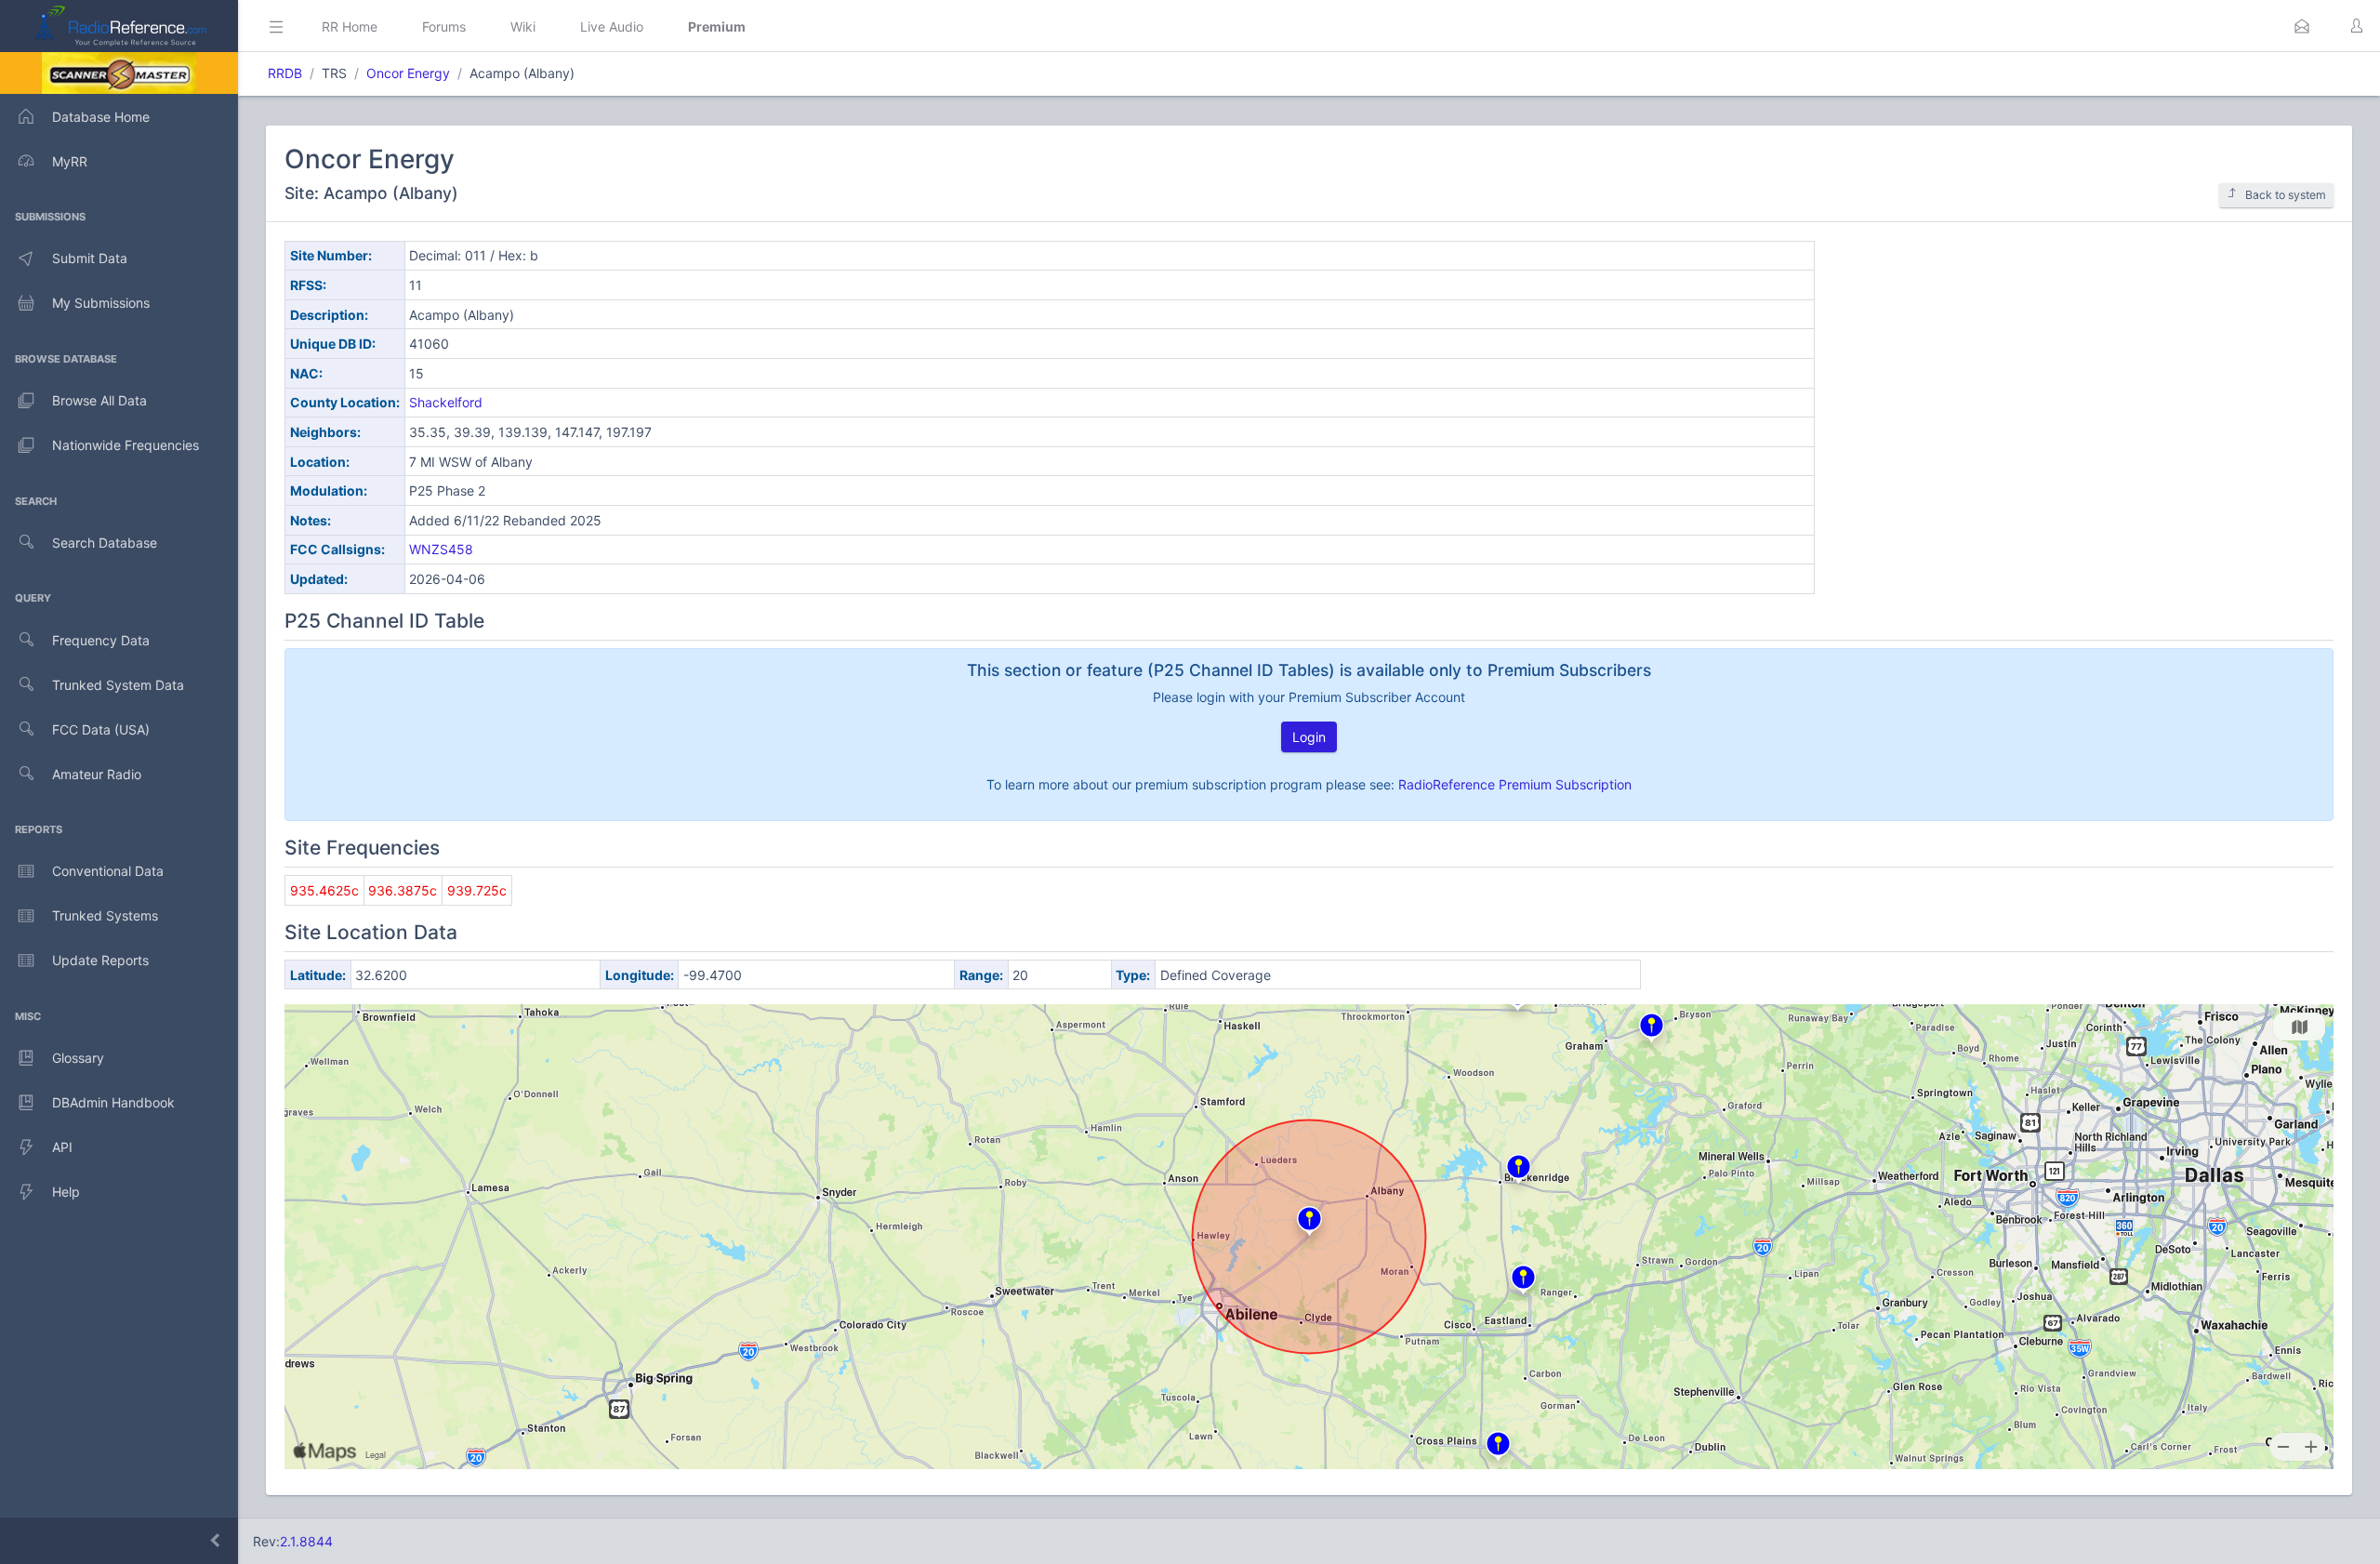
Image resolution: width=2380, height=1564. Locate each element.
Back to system (2286, 195)
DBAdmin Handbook (113, 1102)
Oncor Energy (408, 73)
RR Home (350, 27)
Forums (444, 27)
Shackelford (446, 402)
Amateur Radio (97, 774)
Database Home (101, 117)
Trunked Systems (105, 915)
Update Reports (100, 960)
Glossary (78, 1058)
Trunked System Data (118, 685)
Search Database (105, 543)
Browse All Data (99, 400)
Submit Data (90, 258)
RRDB (285, 73)
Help (66, 1192)
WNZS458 (441, 549)
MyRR (70, 161)
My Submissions (101, 303)
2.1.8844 (306, 1541)
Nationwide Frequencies (126, 445)
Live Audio (612, 27)
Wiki (523, 27)
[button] (2302, 26)
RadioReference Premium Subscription (1515, 784)
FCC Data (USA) (101, 729)
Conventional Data (108, 871)
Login (1309, 737)
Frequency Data (101, 640)
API (62, 1147)
